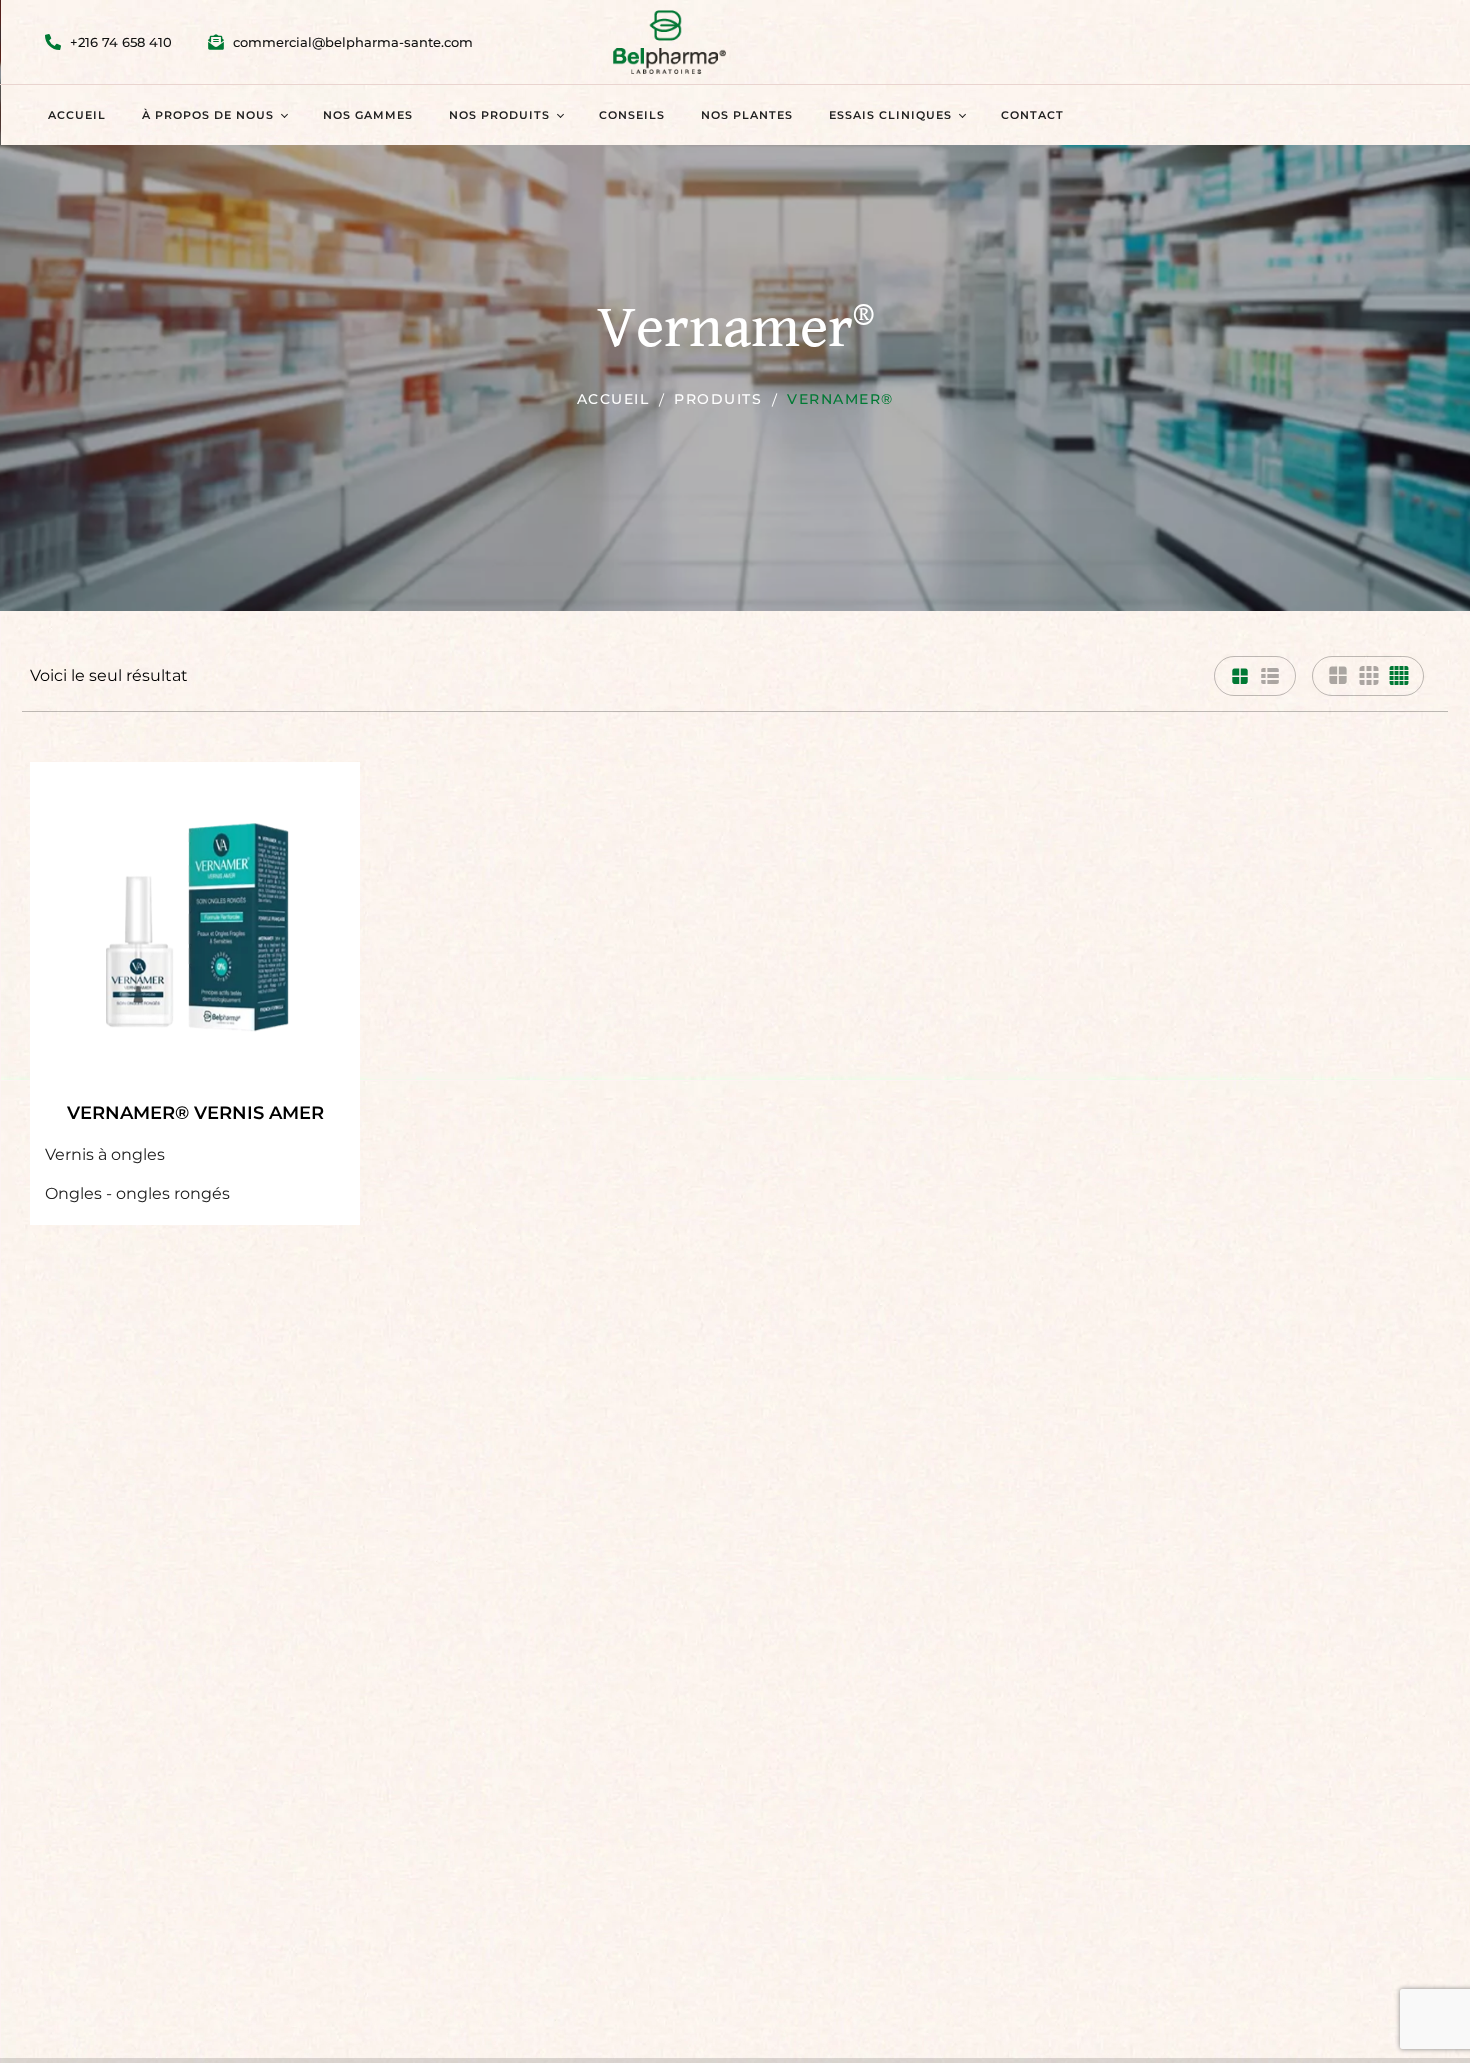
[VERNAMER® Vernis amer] (195, 927)
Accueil (613, 399)
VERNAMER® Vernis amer (195, 1113)
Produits (718, 399)
